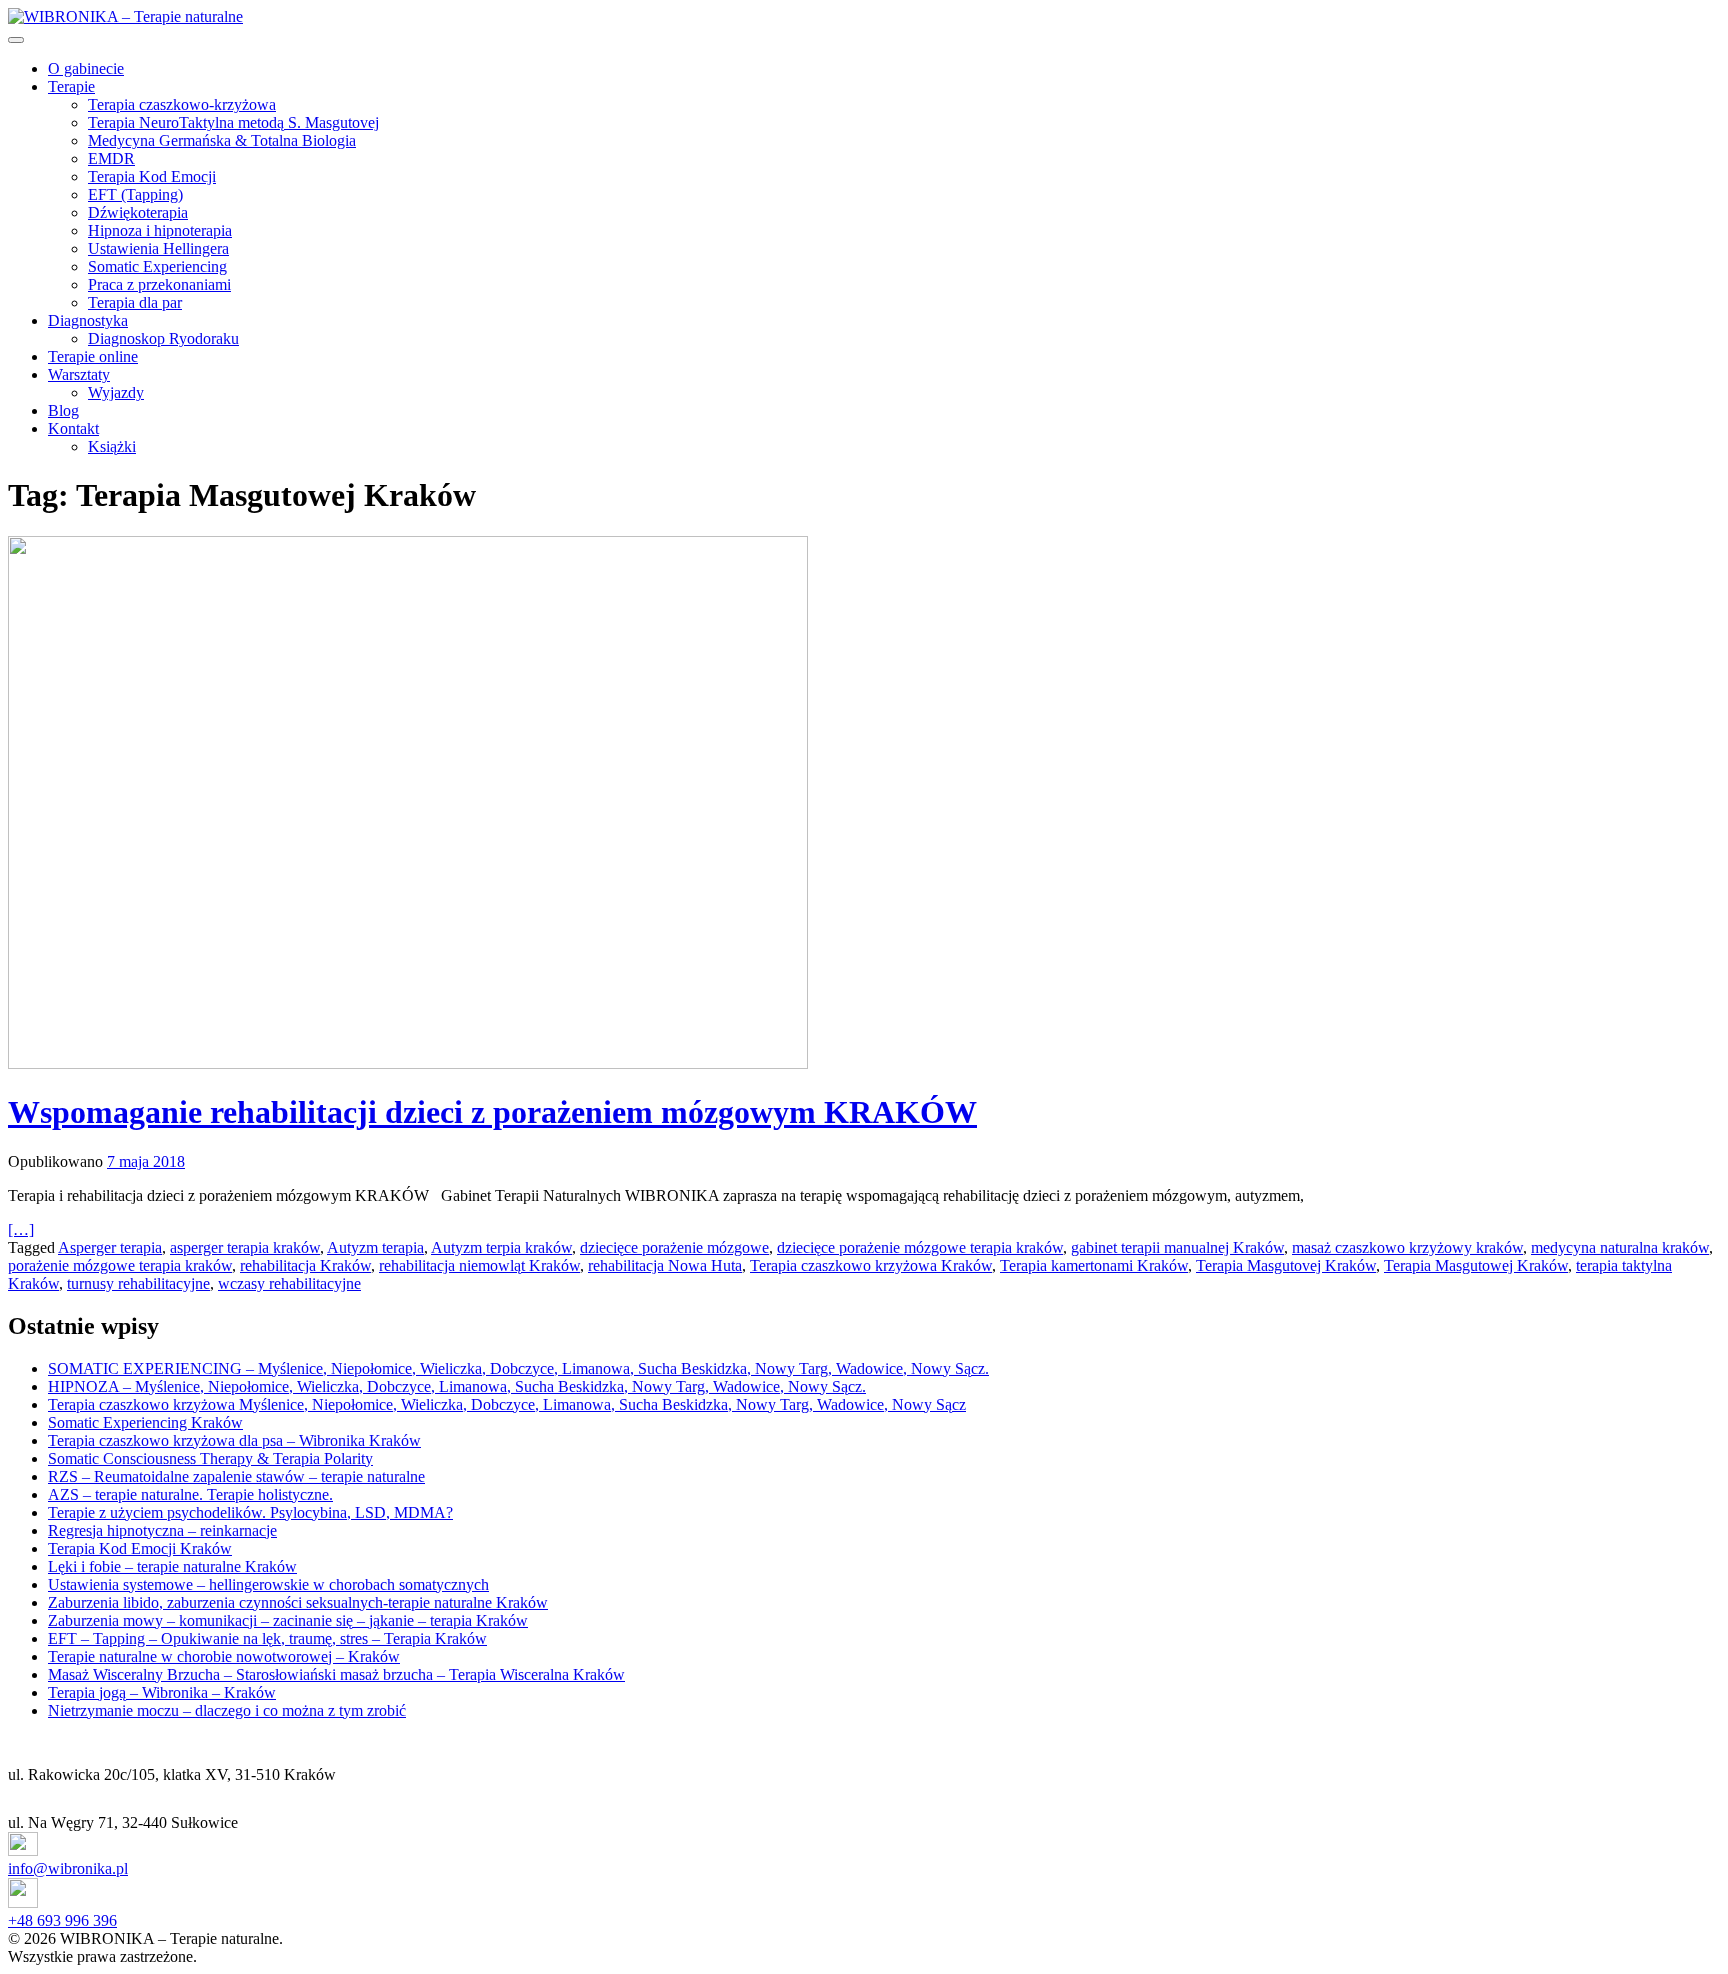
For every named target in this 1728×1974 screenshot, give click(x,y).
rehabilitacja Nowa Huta (665, 1265)
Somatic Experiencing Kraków (145, 1422)
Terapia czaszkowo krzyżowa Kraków (871, 1265)
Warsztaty (79, 374)
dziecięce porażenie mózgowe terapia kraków (920, 1247)
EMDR (111, 158)
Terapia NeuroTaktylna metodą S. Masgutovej (233, 122)
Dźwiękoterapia (138, 212)
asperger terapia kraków (245, 1247)
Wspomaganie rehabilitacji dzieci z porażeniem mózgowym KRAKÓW (492, 1112)
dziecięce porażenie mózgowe (674, 1247)
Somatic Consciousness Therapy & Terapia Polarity (210, 1458)
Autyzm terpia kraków (501, 1247)
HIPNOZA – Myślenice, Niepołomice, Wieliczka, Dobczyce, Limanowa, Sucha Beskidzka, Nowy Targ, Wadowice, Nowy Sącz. (457, 1386)
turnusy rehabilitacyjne (138, 1283)
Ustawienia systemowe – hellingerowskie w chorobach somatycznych (268, 1584)
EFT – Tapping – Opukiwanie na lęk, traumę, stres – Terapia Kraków (267, 1638)
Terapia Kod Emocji (152, 176)
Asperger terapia (110, 1247)
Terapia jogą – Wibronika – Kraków (162, 1692)
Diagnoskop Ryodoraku (163, 338)
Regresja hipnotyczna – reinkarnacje (162, 1530)
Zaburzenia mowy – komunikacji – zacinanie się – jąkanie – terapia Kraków (288, 1620)
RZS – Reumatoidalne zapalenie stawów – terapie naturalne (236, 1476)
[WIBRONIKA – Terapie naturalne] (125, 16)
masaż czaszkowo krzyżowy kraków (1407, 1247)
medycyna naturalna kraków (1620, 1247)
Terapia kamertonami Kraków (1094, 1265)
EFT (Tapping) (135, 194)
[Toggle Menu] (16, 40)
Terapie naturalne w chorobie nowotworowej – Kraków (224, 1656)
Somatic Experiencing (157, 266)
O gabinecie (86, 68)
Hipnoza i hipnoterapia (160, 230)
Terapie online (93, 356)
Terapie (71, 86)
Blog (63, 410)
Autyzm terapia (375, 1247)
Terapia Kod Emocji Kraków (140, 1548)
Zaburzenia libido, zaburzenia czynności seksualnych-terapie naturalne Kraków (298, 1602)
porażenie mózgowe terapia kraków (120, 1265)
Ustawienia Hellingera (158, 248)
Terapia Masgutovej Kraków (1286, 1265)
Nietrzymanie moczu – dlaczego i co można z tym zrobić (227, 1710)
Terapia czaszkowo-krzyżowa (182, 104)
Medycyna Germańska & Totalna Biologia (222, 140)
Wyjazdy (116, 392)
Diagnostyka (88, 320)
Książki (112, 446)
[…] (21, 1229)
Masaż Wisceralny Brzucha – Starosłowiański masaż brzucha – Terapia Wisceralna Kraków (336, 1674)
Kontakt (73, 428)
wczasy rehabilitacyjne (289, 1283)
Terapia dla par (135, 302)
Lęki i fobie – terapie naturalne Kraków (172, 1566)
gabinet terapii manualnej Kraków (1177, 1247)
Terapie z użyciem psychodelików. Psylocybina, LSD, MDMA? (250, 1512)
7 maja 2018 (146, 1161)
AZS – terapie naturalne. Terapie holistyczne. (190, 1494)
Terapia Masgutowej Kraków (1476, 1265)
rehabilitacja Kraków (305, 1265)
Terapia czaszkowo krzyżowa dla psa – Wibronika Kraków (234, 1440)
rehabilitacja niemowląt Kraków (479, 1265)
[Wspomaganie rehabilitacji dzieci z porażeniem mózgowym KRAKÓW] (864, 804)
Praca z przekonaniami (159, 284)
